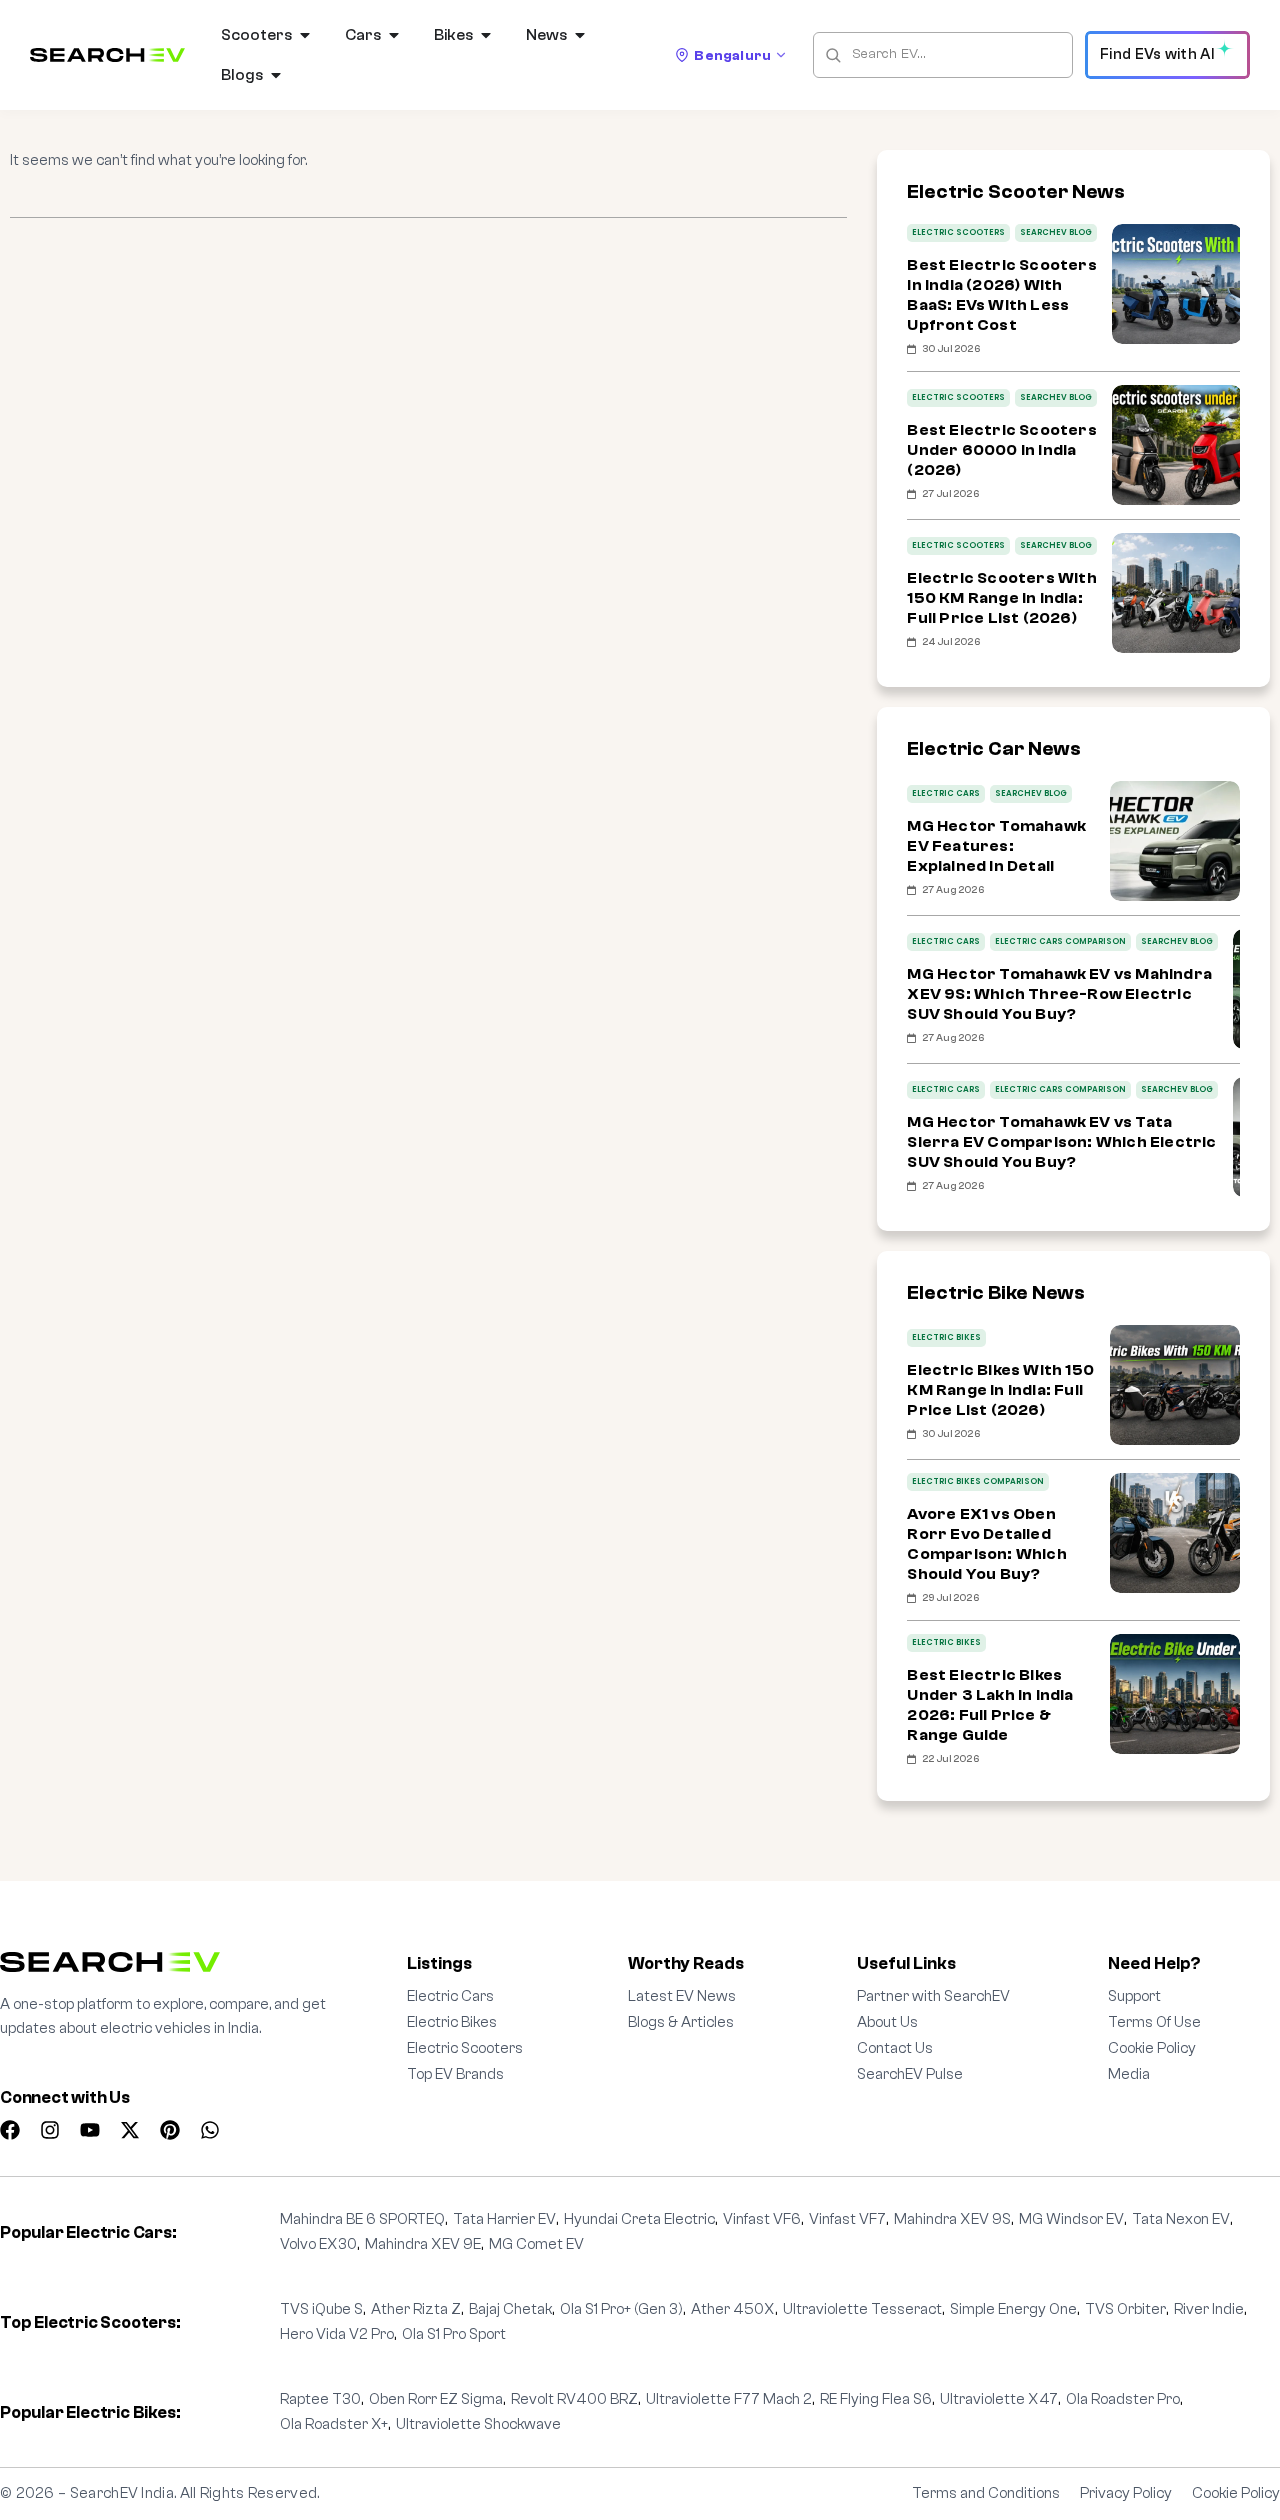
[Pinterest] (170, 2130)
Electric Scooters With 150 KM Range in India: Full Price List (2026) (1001, 598)
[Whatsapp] (210, 2130)
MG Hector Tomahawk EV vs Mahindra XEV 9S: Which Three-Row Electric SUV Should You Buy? (1059, 994)
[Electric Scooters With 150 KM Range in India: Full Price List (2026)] (1177, 593)
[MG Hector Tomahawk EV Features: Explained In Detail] (1175, 841)
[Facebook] (10, 2130)
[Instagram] (50, 2130)
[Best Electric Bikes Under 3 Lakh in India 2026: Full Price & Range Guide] (1175, 1694)
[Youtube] (90, 2130)
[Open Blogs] (276, 75)
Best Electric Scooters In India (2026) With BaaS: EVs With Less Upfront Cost (1001, 295)
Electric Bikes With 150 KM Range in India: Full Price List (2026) (1000, 1390)
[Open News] (580, 35)
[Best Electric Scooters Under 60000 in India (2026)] (1177, 445)
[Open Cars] (394, 35)
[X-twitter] (130, 2130)
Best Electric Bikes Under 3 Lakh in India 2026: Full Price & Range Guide (990, 1705)
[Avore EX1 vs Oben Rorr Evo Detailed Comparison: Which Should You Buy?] (1175, 1533)
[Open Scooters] (305, 35)
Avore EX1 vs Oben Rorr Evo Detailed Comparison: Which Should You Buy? (986, 1544)
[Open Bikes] (486, 35)
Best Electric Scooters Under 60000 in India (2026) (1001, 450)
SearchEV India (122, 2493)
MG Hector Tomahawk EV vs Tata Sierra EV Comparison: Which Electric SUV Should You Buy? (1061, 1142)
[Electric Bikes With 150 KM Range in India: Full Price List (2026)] (1175, 1385)
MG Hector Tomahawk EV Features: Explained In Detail (996, 846)
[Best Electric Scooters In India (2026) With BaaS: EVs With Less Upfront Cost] (1177, 284)
